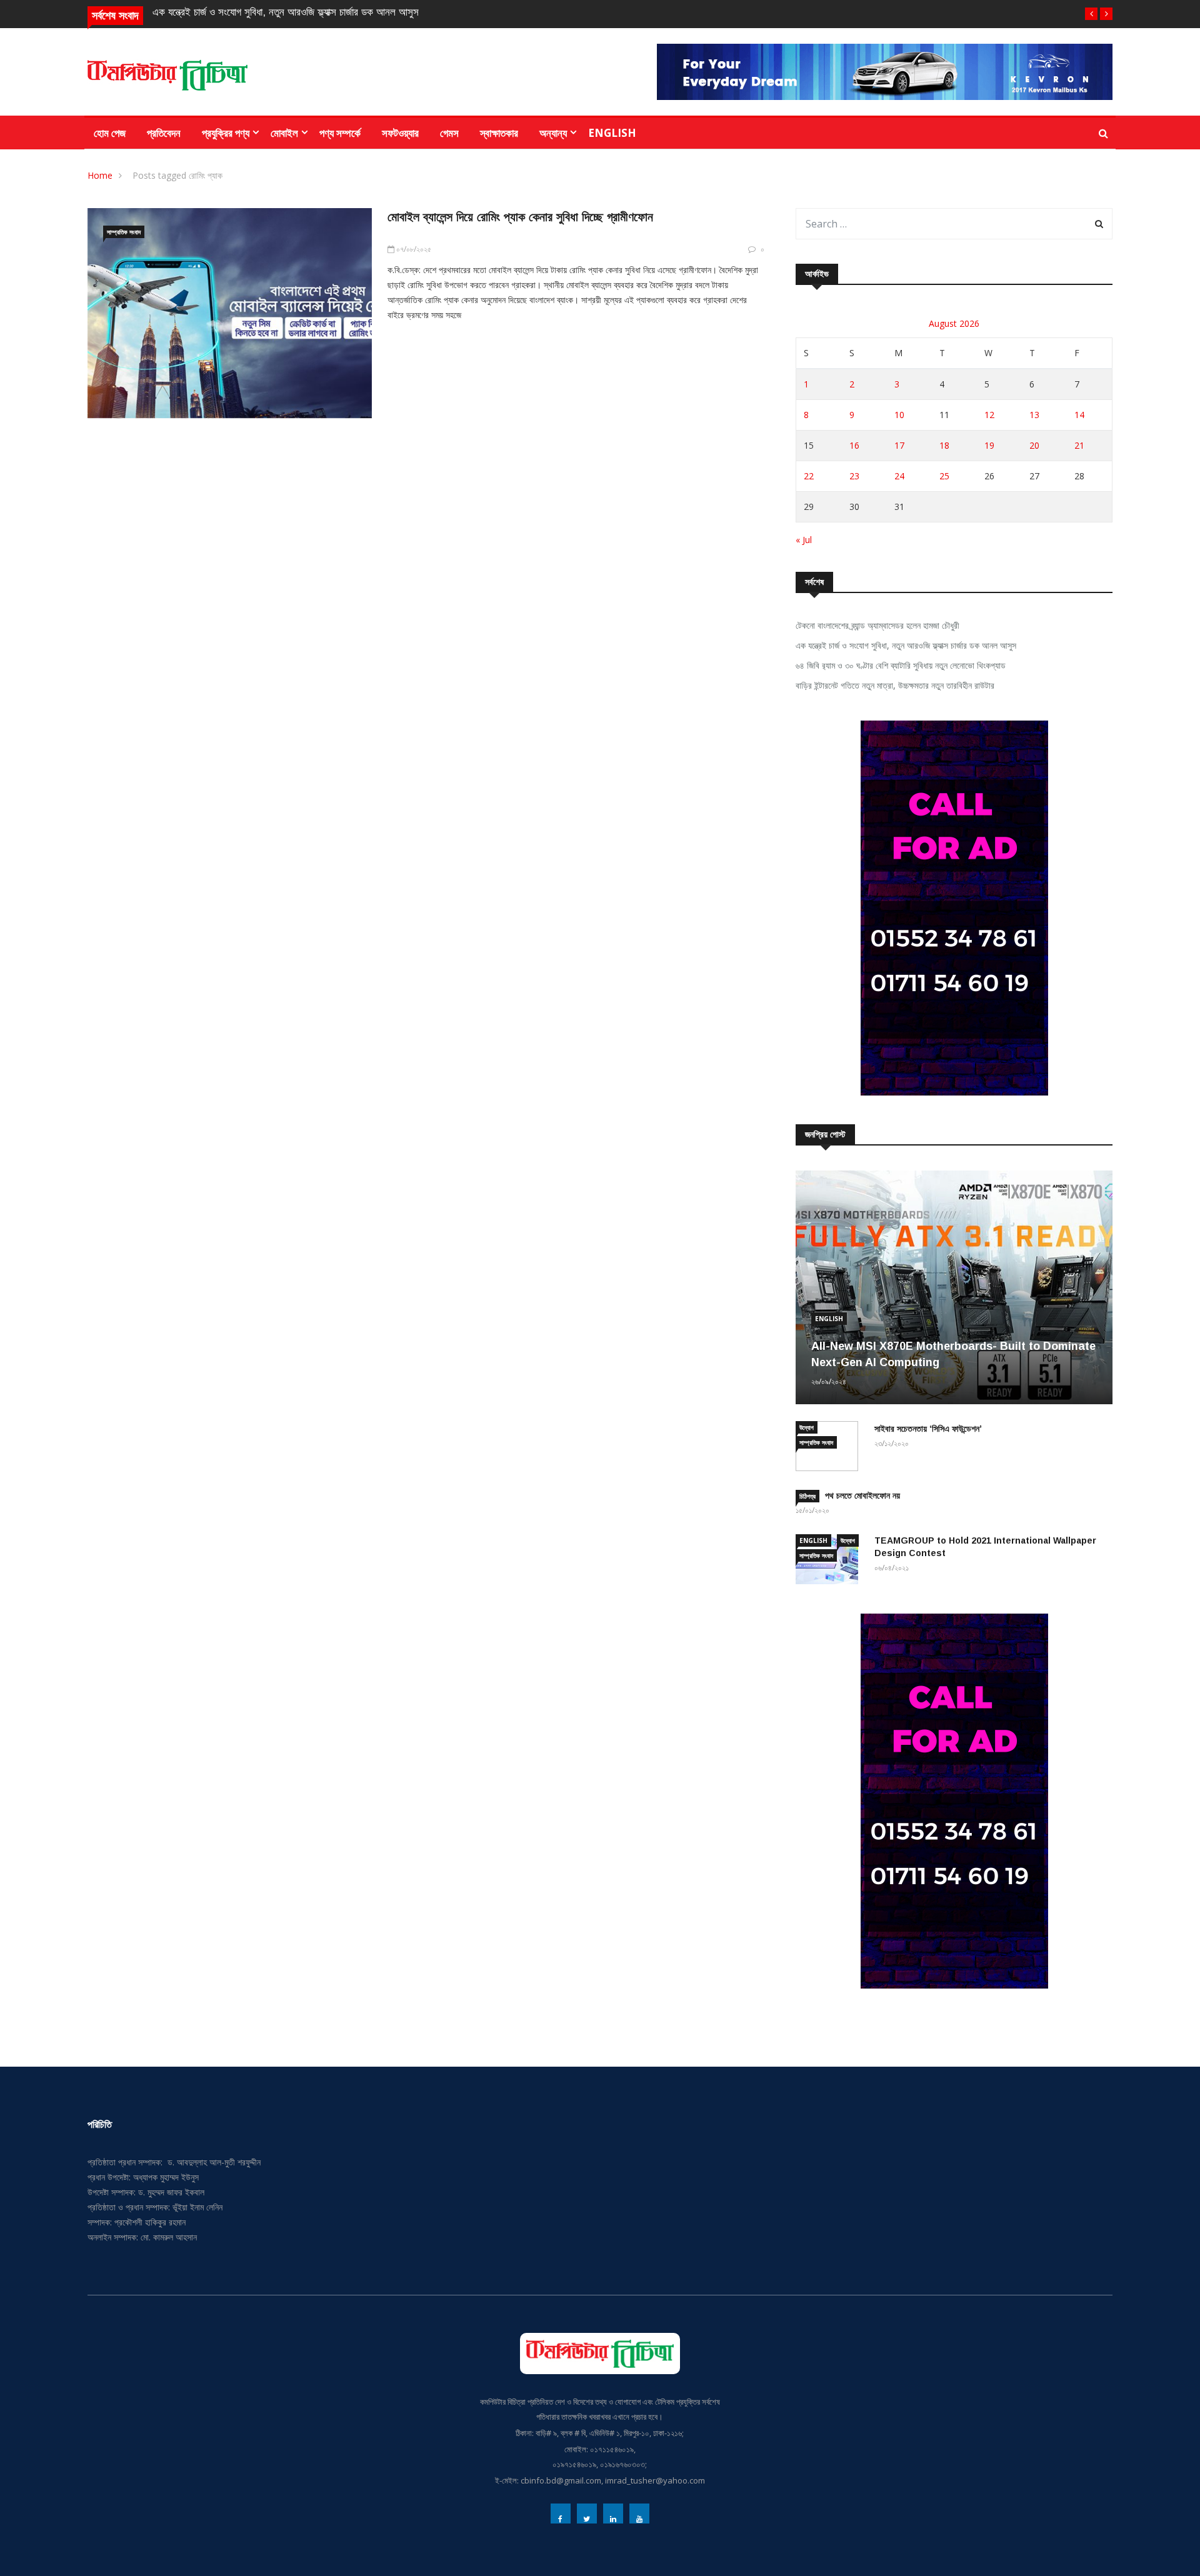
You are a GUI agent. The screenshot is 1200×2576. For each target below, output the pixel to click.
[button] (1091, 14)
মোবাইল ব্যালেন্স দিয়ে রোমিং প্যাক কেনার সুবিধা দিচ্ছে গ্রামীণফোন (520, 217)
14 (1079, 415)
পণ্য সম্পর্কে (340, 133)
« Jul (804, 540)
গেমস (449, 133)
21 (1079, 445)
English (612, 133)
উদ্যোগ (807, 1427)
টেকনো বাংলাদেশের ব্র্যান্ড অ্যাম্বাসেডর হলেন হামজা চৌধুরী (877, 625)
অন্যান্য (553, 133)
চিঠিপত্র (807, 1496)
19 (989, 445)
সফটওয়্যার (400, 133)
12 (989, 415)
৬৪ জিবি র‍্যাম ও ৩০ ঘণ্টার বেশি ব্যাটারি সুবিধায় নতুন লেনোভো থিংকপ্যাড (901, 665)
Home (100, 175)
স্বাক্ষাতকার (499, 133)
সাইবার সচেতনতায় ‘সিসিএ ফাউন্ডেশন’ (928, 1429)
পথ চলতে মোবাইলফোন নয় (862, 1495)
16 (854, 445)
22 (809, 476)
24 (899, 476)
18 (944, 445)
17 (899, 445)
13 (1034, 415)
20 (1034, 445)
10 (899, 415)
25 (944, 476)
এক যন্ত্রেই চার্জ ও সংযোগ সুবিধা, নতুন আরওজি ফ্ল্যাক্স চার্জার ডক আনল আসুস (286, 12)
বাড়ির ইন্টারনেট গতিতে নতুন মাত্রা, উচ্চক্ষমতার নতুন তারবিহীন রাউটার (895, 685)
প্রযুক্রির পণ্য (226, 133)
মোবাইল (284, 133)
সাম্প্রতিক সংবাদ (124, 232)
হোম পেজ (110, 133)
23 (854, 476)
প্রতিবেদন (164, 133)
